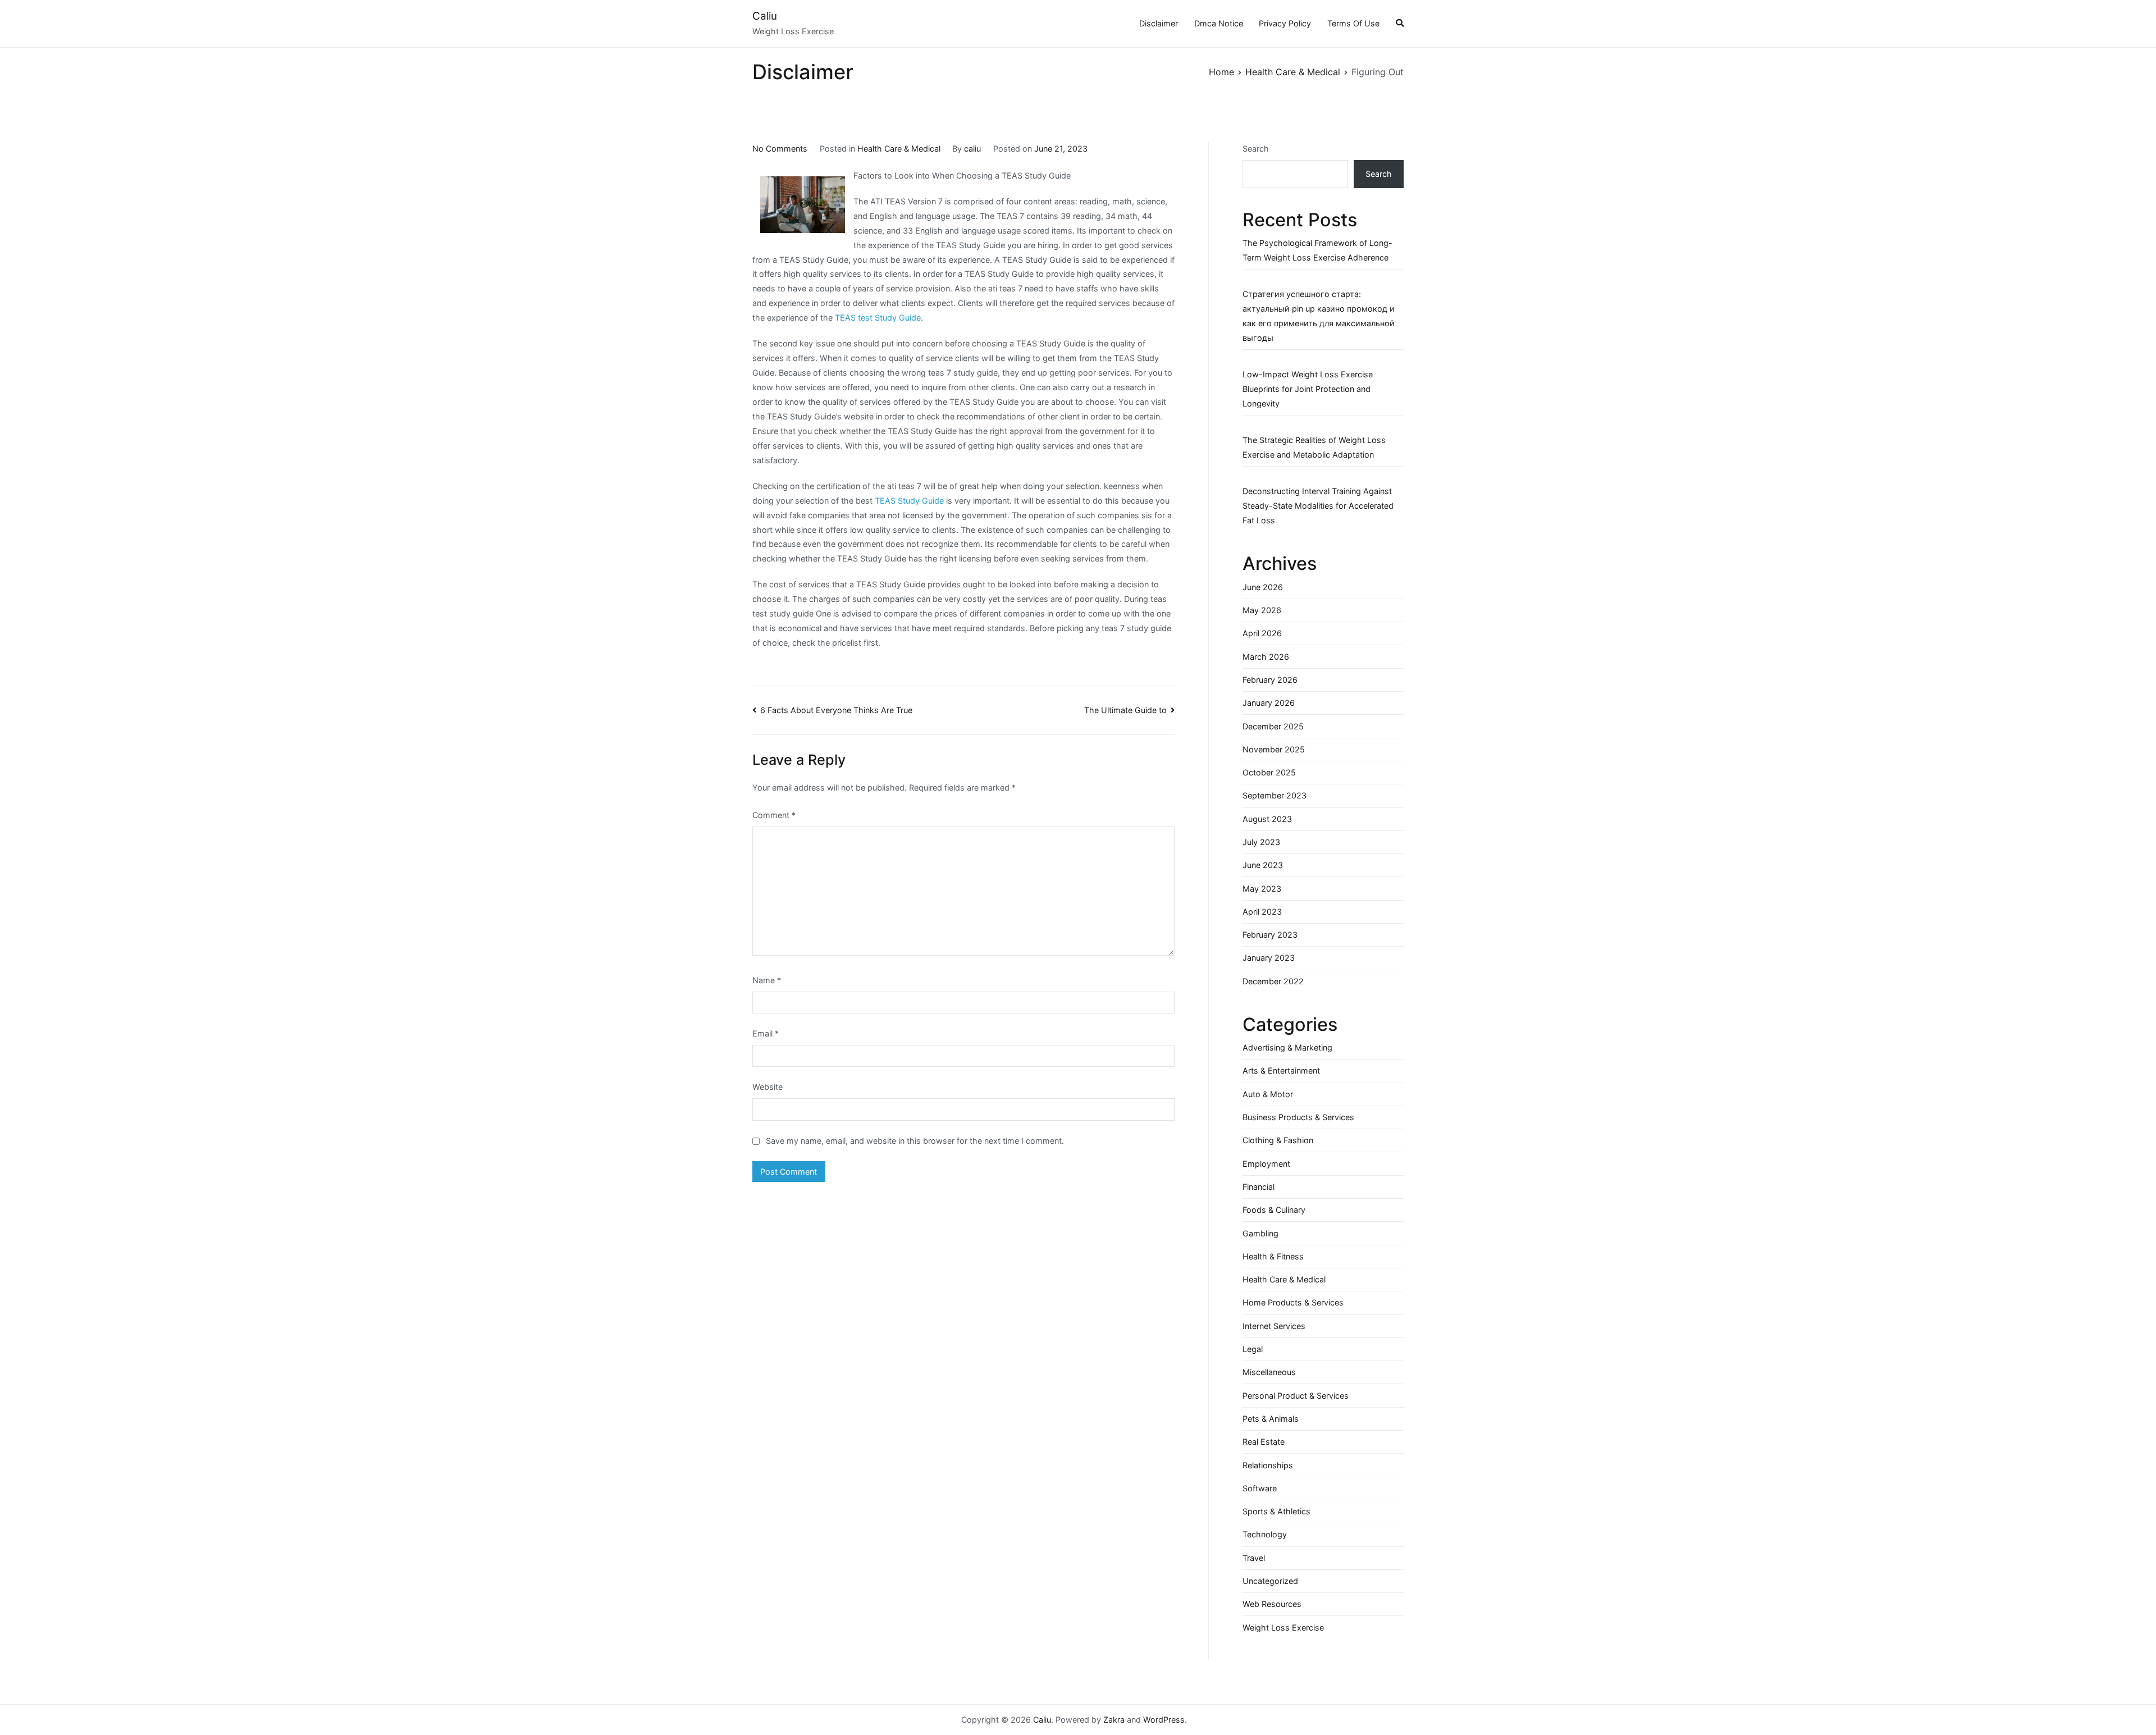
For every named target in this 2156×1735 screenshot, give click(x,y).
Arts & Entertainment (1281, 1070)
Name (767, 980)
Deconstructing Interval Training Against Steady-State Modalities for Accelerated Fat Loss (1318, 506)
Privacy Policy (1285, 23)
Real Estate (1264, 1442)
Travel (1254, 1558)
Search (1256, 149)
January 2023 (1269, 958)
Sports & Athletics (1276, 1511)
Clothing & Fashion (1278, 1140)
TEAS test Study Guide (878, 318)
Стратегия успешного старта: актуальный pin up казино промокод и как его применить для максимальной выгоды (1319, 316)
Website (768, 1087)
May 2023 (1262, 889)
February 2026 (1270, 680)
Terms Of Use (1353, 23)
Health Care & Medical (899, 149)
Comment (774, 815)
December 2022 (1273, 981)
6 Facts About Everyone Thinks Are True (836, 710)
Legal (1253, 1349)
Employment (1266, 1164)
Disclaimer (1159, 23)
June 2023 (1263, 865)
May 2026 (1262, 610)
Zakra (1114, 1720)
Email (766, 1033)
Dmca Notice (1219, 23)
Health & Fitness (1273, 1256)
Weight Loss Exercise (1283, 1627)
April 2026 (1262, 633)
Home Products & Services (1293, 1302)
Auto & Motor (1268, 1094)
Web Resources (1272, 1604)
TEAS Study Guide (909, 501)
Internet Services (1274, 1326)
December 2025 (1273, 726)
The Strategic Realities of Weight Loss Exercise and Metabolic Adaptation (1314, 447)
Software (1260, 1488)
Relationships (1268, 1465)
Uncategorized (1270, 1581)
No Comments (780, 149)
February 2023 (1270, 935)
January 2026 (1269, 703)
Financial (1259, 1187)
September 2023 (1275, 795)
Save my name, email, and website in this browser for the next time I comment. (915, 1141)
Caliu (765, 16)
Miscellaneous (1269, 1372)
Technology (1265, 1534)
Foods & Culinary (1274, 1210)
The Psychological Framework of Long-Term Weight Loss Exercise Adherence (1317, 250)
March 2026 (1266, 657)
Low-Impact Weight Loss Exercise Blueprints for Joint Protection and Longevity (1308, 389)
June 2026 (1263, 587)
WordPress (1164, 1720)
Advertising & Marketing (1287, 1047)
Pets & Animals (1271, 1419)
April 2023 (1262, 912)
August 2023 (1267, 819)
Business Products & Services (1298, 1117)
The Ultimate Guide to (1125, 710)
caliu (972, 149)
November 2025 (1274, 749)
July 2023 (1261, 842)
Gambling (1260, 1233)
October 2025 (1269, 772)
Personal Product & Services (1296, 1396)
